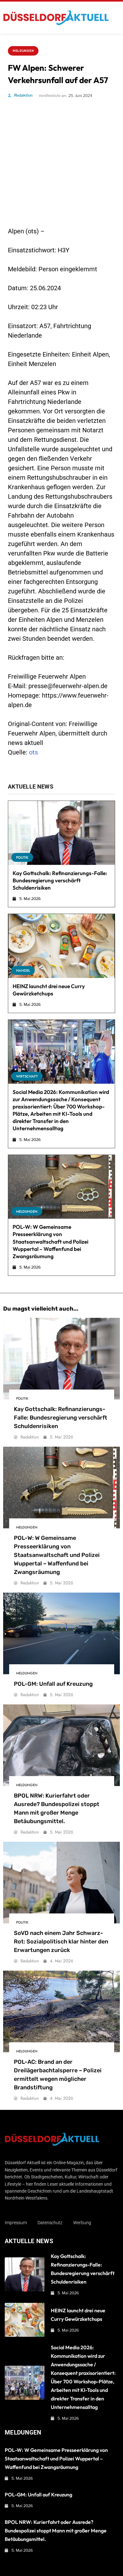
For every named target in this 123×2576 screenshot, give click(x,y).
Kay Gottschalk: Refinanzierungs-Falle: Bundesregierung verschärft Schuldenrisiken (60, 880)
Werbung (82, 2223)
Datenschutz (50, 2223)
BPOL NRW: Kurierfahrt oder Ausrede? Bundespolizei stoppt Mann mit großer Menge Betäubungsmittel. (56, 2531)
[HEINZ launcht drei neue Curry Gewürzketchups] (61, 946)
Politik (22, 857)
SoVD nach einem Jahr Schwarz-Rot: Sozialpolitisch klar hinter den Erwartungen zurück (61, 1942)
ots (33, 752)
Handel (23, 970)
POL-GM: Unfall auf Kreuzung (53, 1684)
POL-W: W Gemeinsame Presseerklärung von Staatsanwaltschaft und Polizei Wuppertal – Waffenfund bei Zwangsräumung (50, 1241)
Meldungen (23, 51)
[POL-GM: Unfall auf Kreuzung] (61, 1633)
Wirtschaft (27, 1076)
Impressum (16, 2223)
